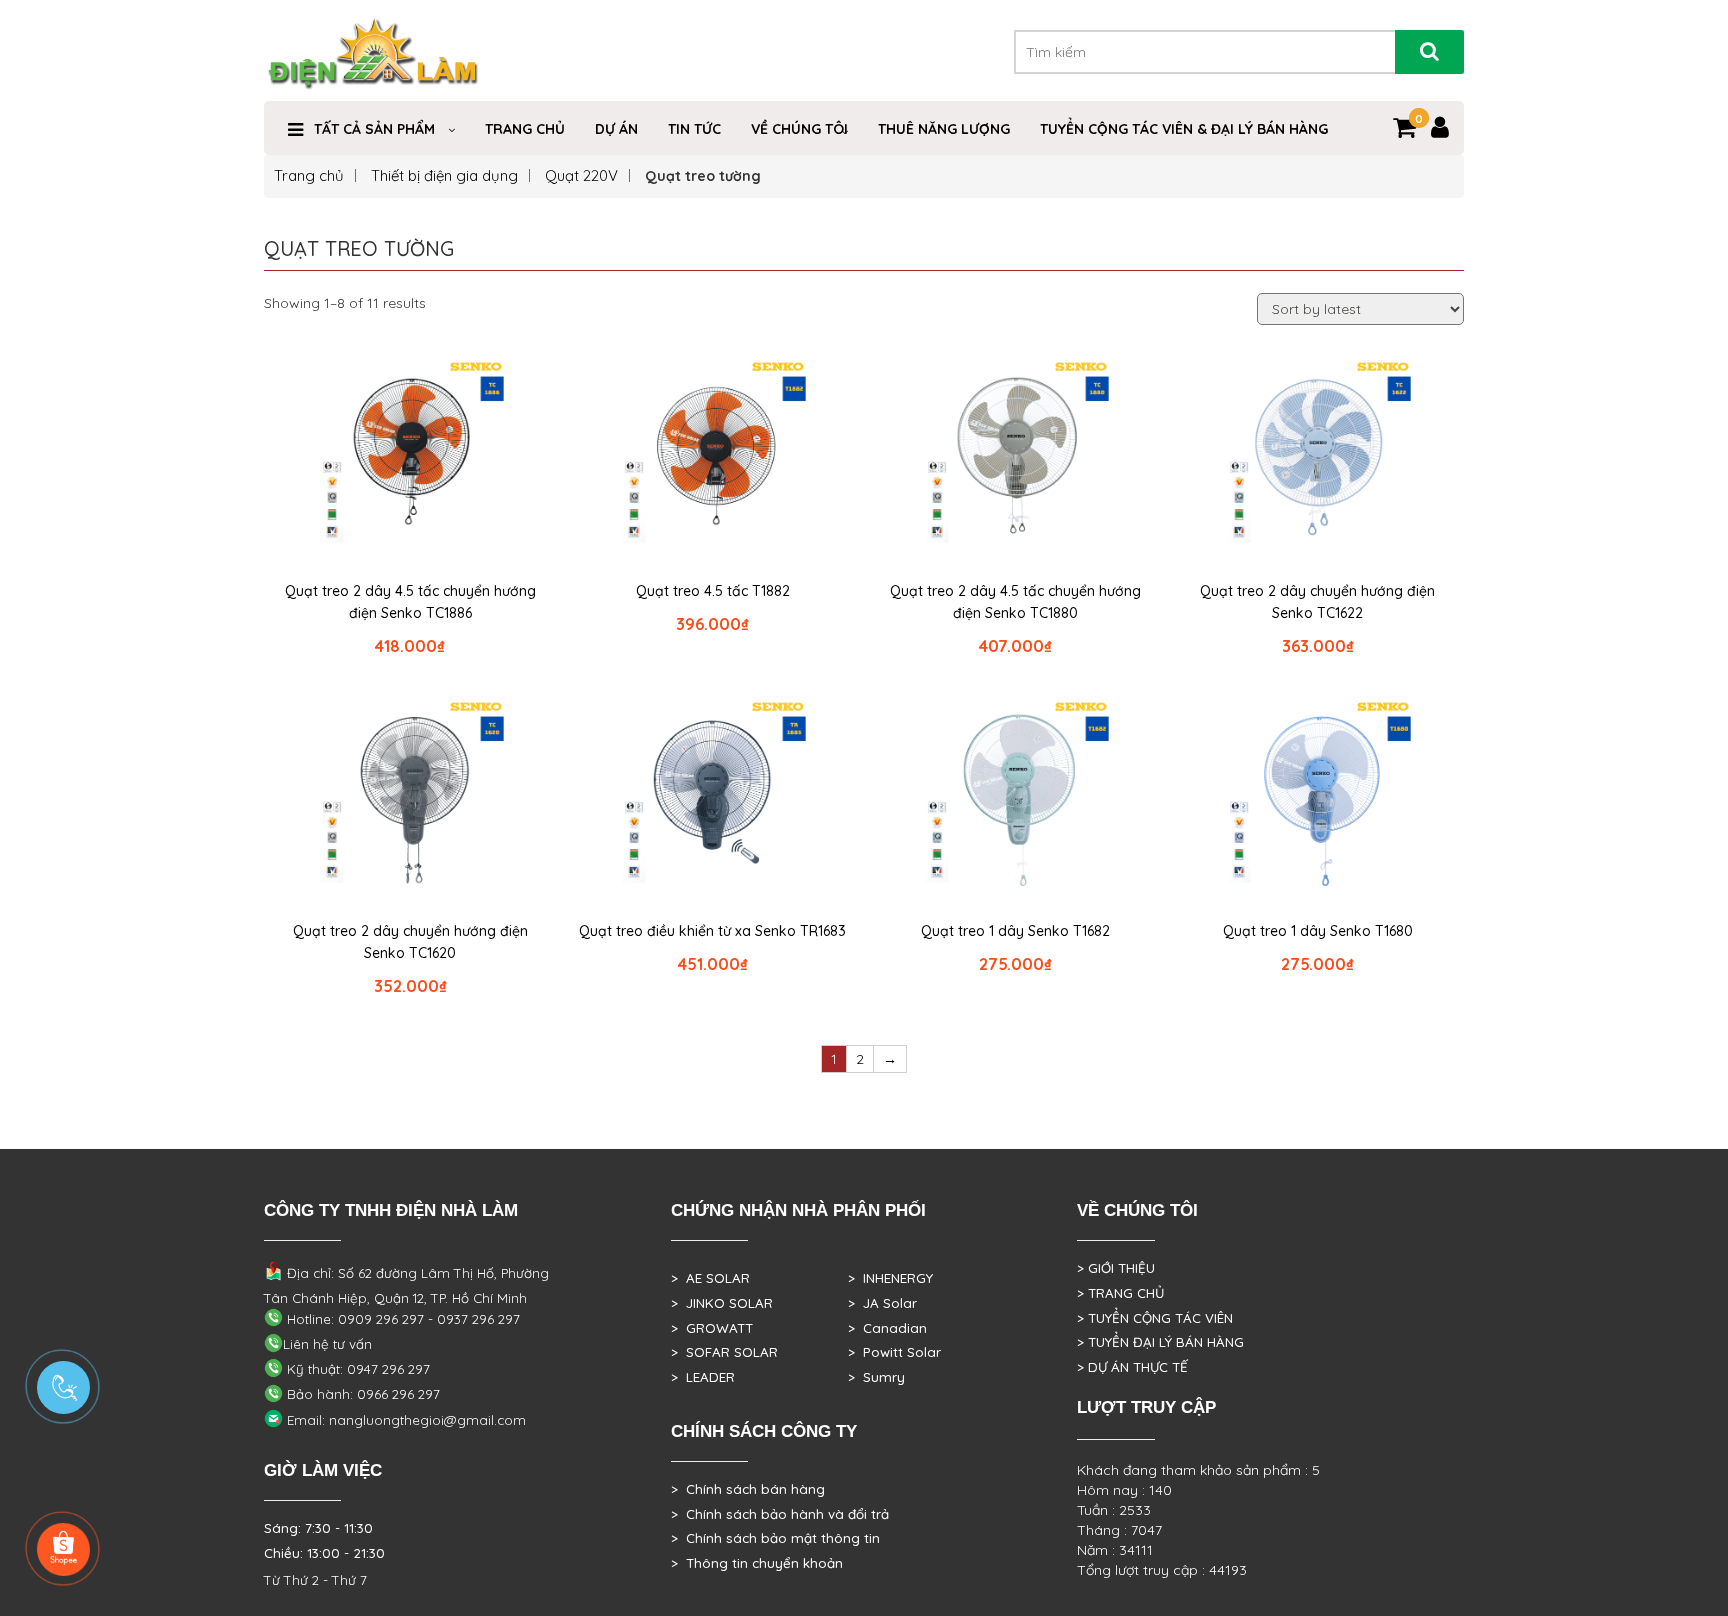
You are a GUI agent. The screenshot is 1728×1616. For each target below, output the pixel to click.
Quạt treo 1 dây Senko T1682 (1015, 931)
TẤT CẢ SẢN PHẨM (374, 129)
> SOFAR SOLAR (724, 1352)
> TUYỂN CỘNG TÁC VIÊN (1155, 1318)
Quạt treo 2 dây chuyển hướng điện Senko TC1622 (1317, 602)
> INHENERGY (890, 1278)
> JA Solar (882, 1303)
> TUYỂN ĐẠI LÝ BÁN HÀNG (1160, 1342)
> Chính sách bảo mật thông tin (775, 1538)
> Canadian (887, 1328)
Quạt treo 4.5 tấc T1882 (713, 591)
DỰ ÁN (616, 129)
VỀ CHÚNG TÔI (799, 129)
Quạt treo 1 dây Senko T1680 (1318, 931)
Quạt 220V (581, 175)
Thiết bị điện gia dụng (444, 175)
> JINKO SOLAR (722, 1303)
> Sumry (876, 1377)
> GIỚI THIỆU (1116, 1268)
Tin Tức (694, 129)
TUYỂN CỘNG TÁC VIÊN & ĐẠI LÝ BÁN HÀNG (1184, 129)
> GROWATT (712, 1328)
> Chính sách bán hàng (748, 1489)
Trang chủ (309, 175)
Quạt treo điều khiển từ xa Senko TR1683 (712, 931)
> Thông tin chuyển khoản (757, 1563)
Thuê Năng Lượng (944, 129)
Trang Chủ (525, 129)
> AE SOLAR (710, 1278)
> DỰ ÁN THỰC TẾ (1132, 1367)
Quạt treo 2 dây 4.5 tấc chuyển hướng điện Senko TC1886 (410, 602)
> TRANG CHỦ (1120, 1293)
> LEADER (703, 1377)
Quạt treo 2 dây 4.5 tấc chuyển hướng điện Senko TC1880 (1015, 602)
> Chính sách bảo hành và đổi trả (780, 1514)
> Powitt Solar (894, 1352)
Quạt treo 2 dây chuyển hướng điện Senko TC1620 (410, 942)
